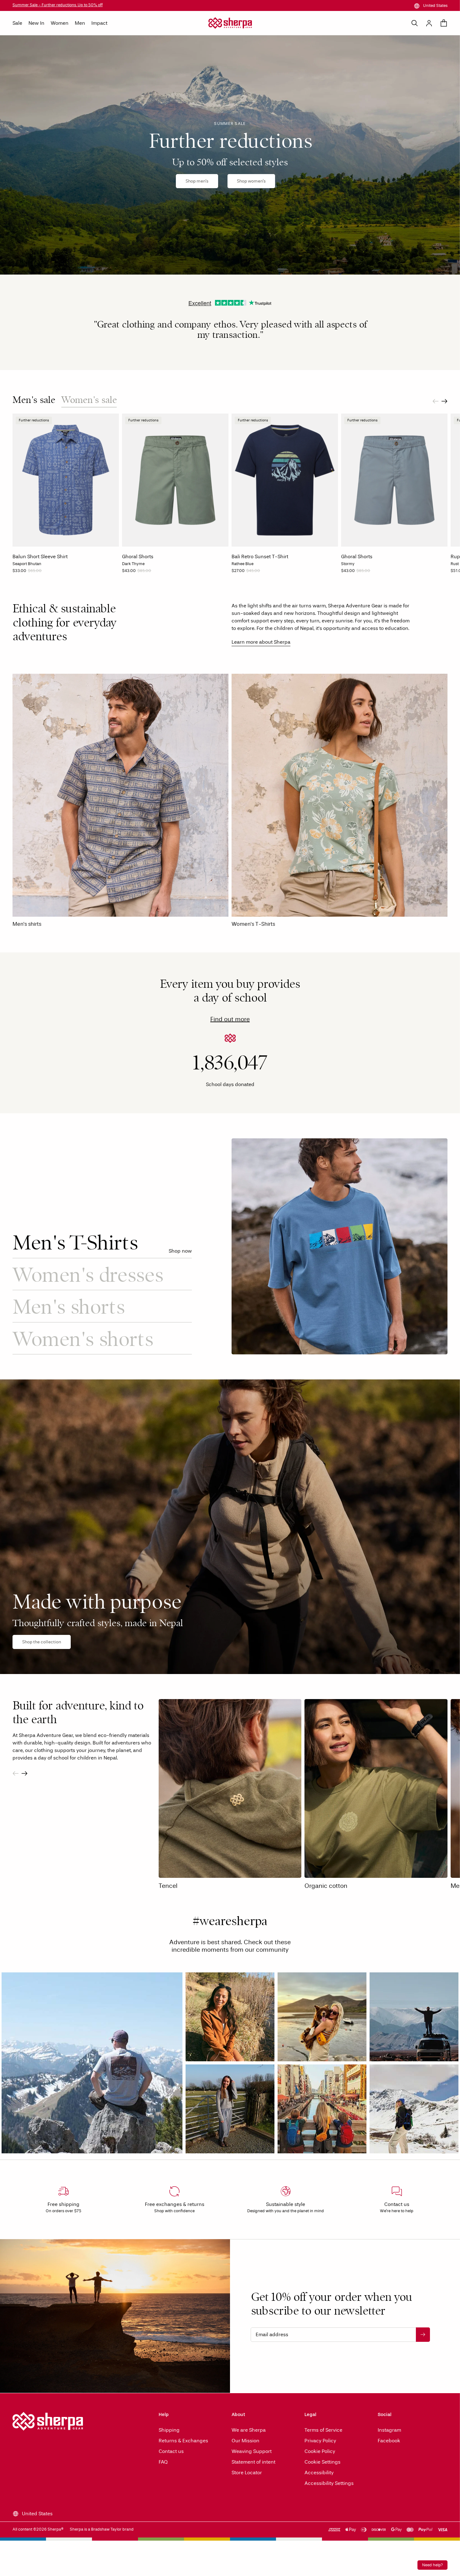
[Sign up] (423, 2335)
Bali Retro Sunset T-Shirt (260, 556)
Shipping (169, 2430)
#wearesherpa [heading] (230, 1923)
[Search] (415, 23)
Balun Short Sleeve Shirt (40, 556)
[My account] (429, 23)
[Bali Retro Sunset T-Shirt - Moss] (241, 573)
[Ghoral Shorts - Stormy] (131, 573)
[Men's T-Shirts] (340, 1246)
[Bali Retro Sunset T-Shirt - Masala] (267, 573)
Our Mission (245, 2441)
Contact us (171, 2451)
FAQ (163, 2462)
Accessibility (319, 2473)
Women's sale (89, 400)
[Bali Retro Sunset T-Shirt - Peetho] (247, 573)
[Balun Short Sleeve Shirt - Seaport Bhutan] (15, 573)
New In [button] (36, 23)
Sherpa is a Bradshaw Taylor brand (102, 2529)
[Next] (445, 401)
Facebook (389, 2441)
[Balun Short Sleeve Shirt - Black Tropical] (28, 573)
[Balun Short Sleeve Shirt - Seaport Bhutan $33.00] (66, 480)
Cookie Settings (322, 2462)
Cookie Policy (320, 2451)
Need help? (432, 2565)
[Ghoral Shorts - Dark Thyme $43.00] (175, 480)
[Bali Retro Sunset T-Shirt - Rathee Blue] (254, 573)
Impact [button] (99, 23)
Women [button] (60, 23)
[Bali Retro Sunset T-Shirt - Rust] (260, 573)
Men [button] (80, 23)
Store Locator (247, 2473)
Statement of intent (253, 2462)
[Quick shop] (112, 540)
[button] (92, 2063)
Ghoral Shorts (138, 556)
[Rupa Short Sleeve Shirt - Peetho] (453, 573)
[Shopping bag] (444, 23)
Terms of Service (323, 2430)
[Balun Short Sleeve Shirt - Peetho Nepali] (22, 573)
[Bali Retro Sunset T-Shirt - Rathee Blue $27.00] (285, 480)
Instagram (389, 2430)
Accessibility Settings (329, 2483)
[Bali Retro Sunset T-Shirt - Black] (234, 573)
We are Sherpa (249, 2430)
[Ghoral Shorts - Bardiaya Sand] (138, 573)
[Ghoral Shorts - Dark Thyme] (125, 573)
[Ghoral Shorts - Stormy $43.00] (394, 480)
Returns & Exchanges (183, 2441)
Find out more (230, 1019)
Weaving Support (252, 2451)
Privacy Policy (320, 2441)
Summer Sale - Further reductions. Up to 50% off (58, 5)
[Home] (230, 23)
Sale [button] (17, 23)
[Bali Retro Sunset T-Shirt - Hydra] (273, 573)
